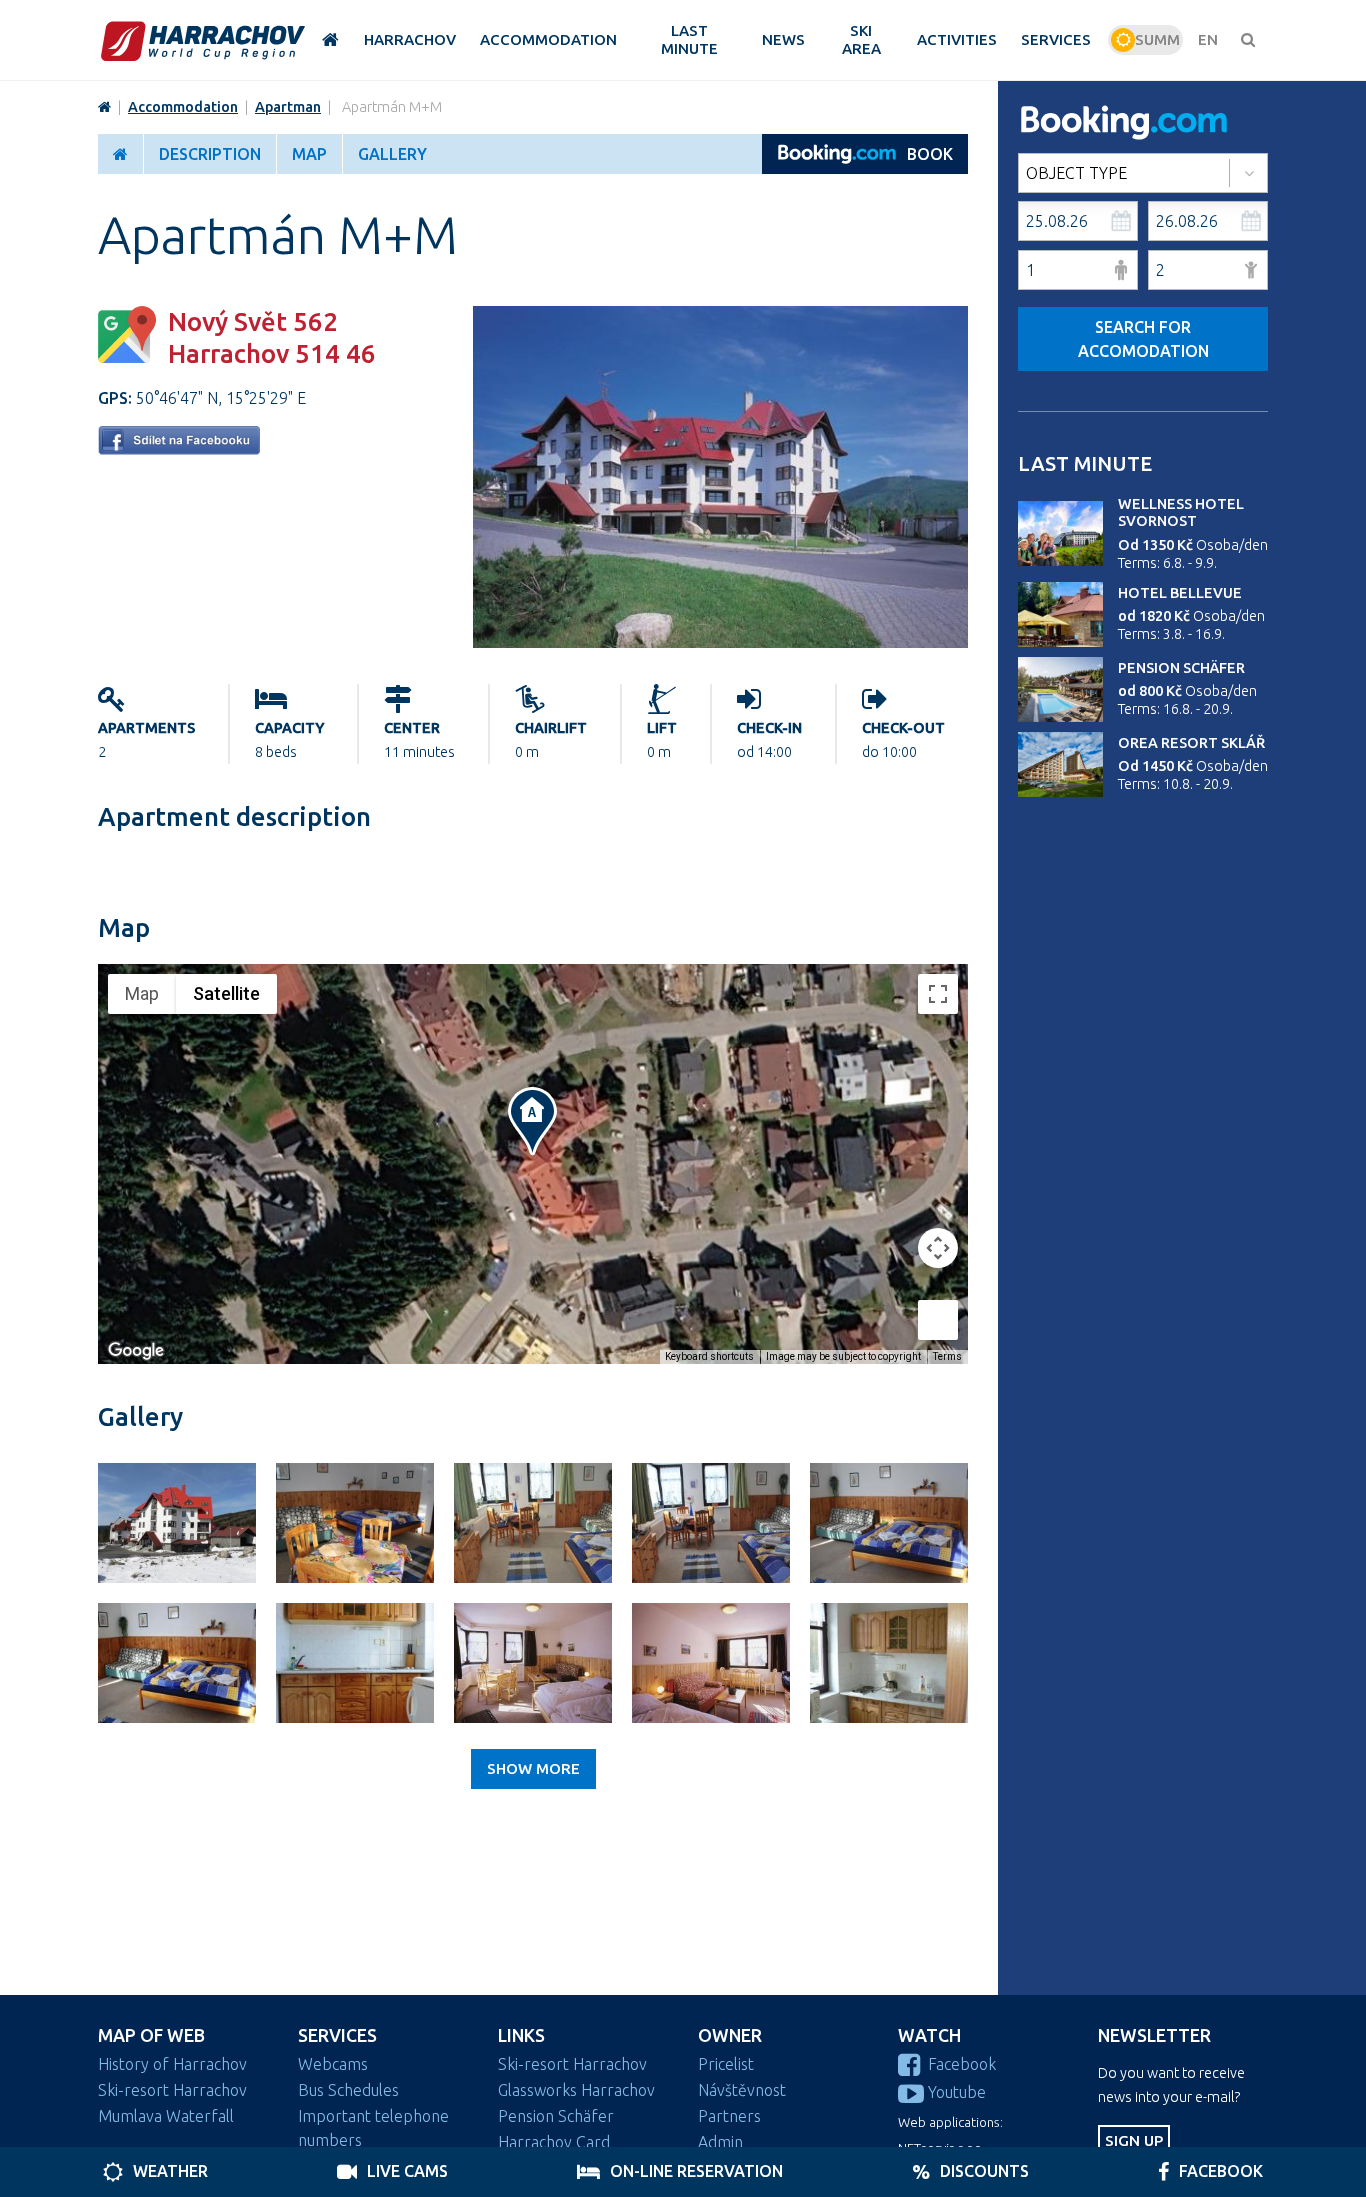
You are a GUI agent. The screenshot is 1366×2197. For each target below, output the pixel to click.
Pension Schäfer (1181, 668)
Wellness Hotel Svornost (1181, 512)
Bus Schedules (348, 2090)
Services (337, 2035)
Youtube (957, 2092)
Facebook (962, 2064)
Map (309, 154)
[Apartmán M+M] (720, 642)
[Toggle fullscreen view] (938, 994)
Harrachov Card (554, 2142)
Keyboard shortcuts (709, 1356)
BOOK (930, 154)
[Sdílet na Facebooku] (179, 449)
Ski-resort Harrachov (172, 2090)
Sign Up (1134, 2140)
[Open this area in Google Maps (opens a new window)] (136, 1351)
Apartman (288, 107)
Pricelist (726, 2064)
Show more (533, 1768)
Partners (729, 2116)
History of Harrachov (172, 2064)
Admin (720, 2142)
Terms (947, 1356)
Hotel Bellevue (1180, 593)
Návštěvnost (742, 2090)
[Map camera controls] (938, 1248)
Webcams (333, 2064)
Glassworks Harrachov (576, 2090)
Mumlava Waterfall (166, 2116)
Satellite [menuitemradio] (226, 993)
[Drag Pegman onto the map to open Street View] (938, 1320)
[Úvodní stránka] (203, 40)
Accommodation (183, 107)
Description (210, 154)
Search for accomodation (1143, 339)
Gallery (392, 154)
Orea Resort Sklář (1191, 743)
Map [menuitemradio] (142, 993)
